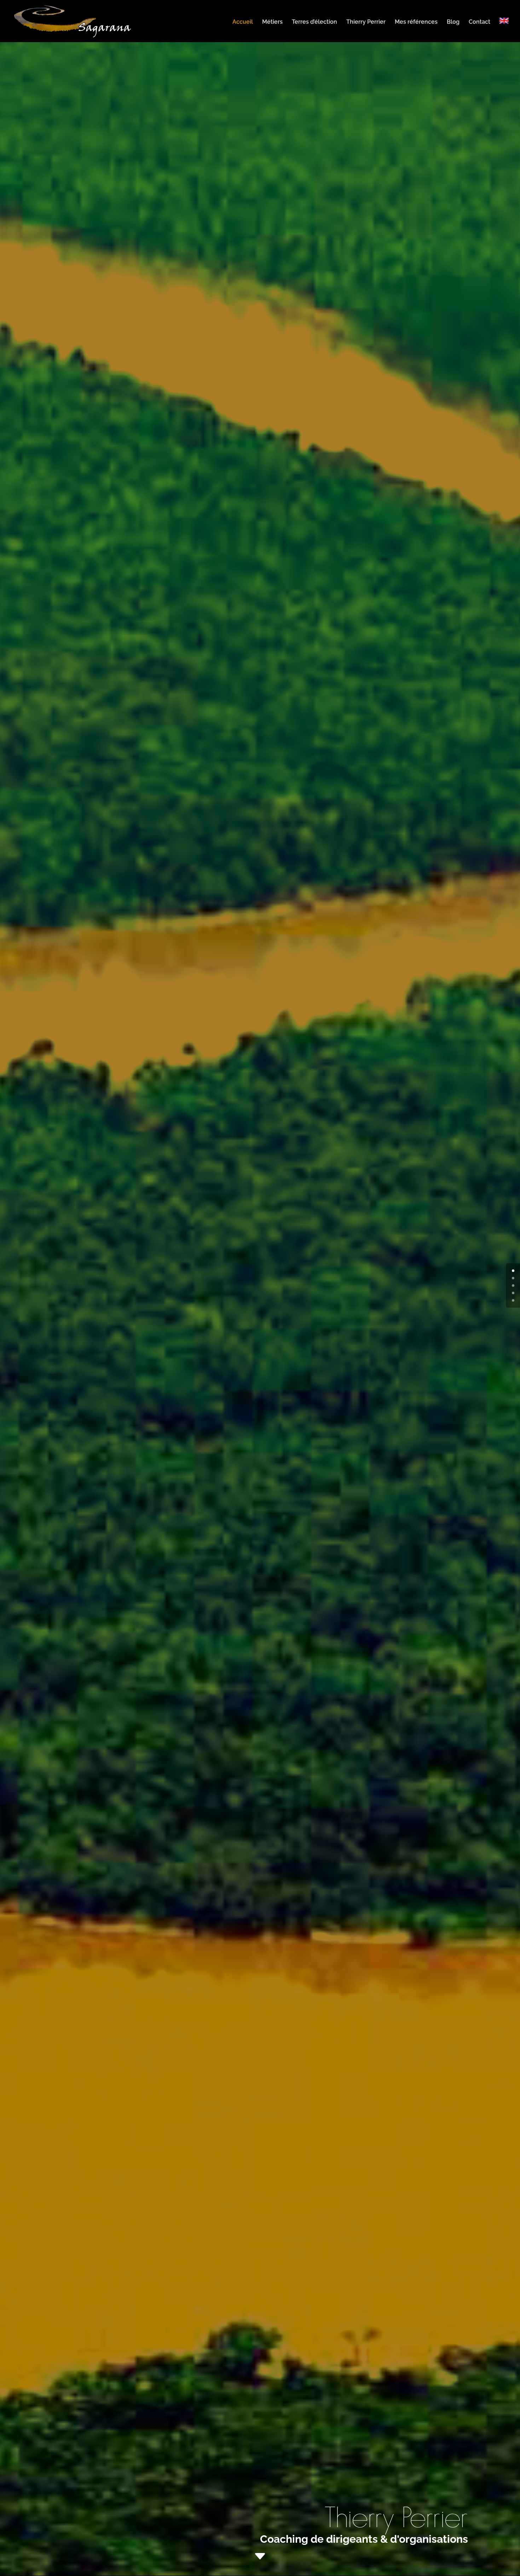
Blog (453, 22)
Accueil (243, 22)
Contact (479, 22)
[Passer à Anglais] (504, 30)
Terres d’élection (314, 22)
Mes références (416, 22)
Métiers (272, 22)
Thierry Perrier (366, 22)
